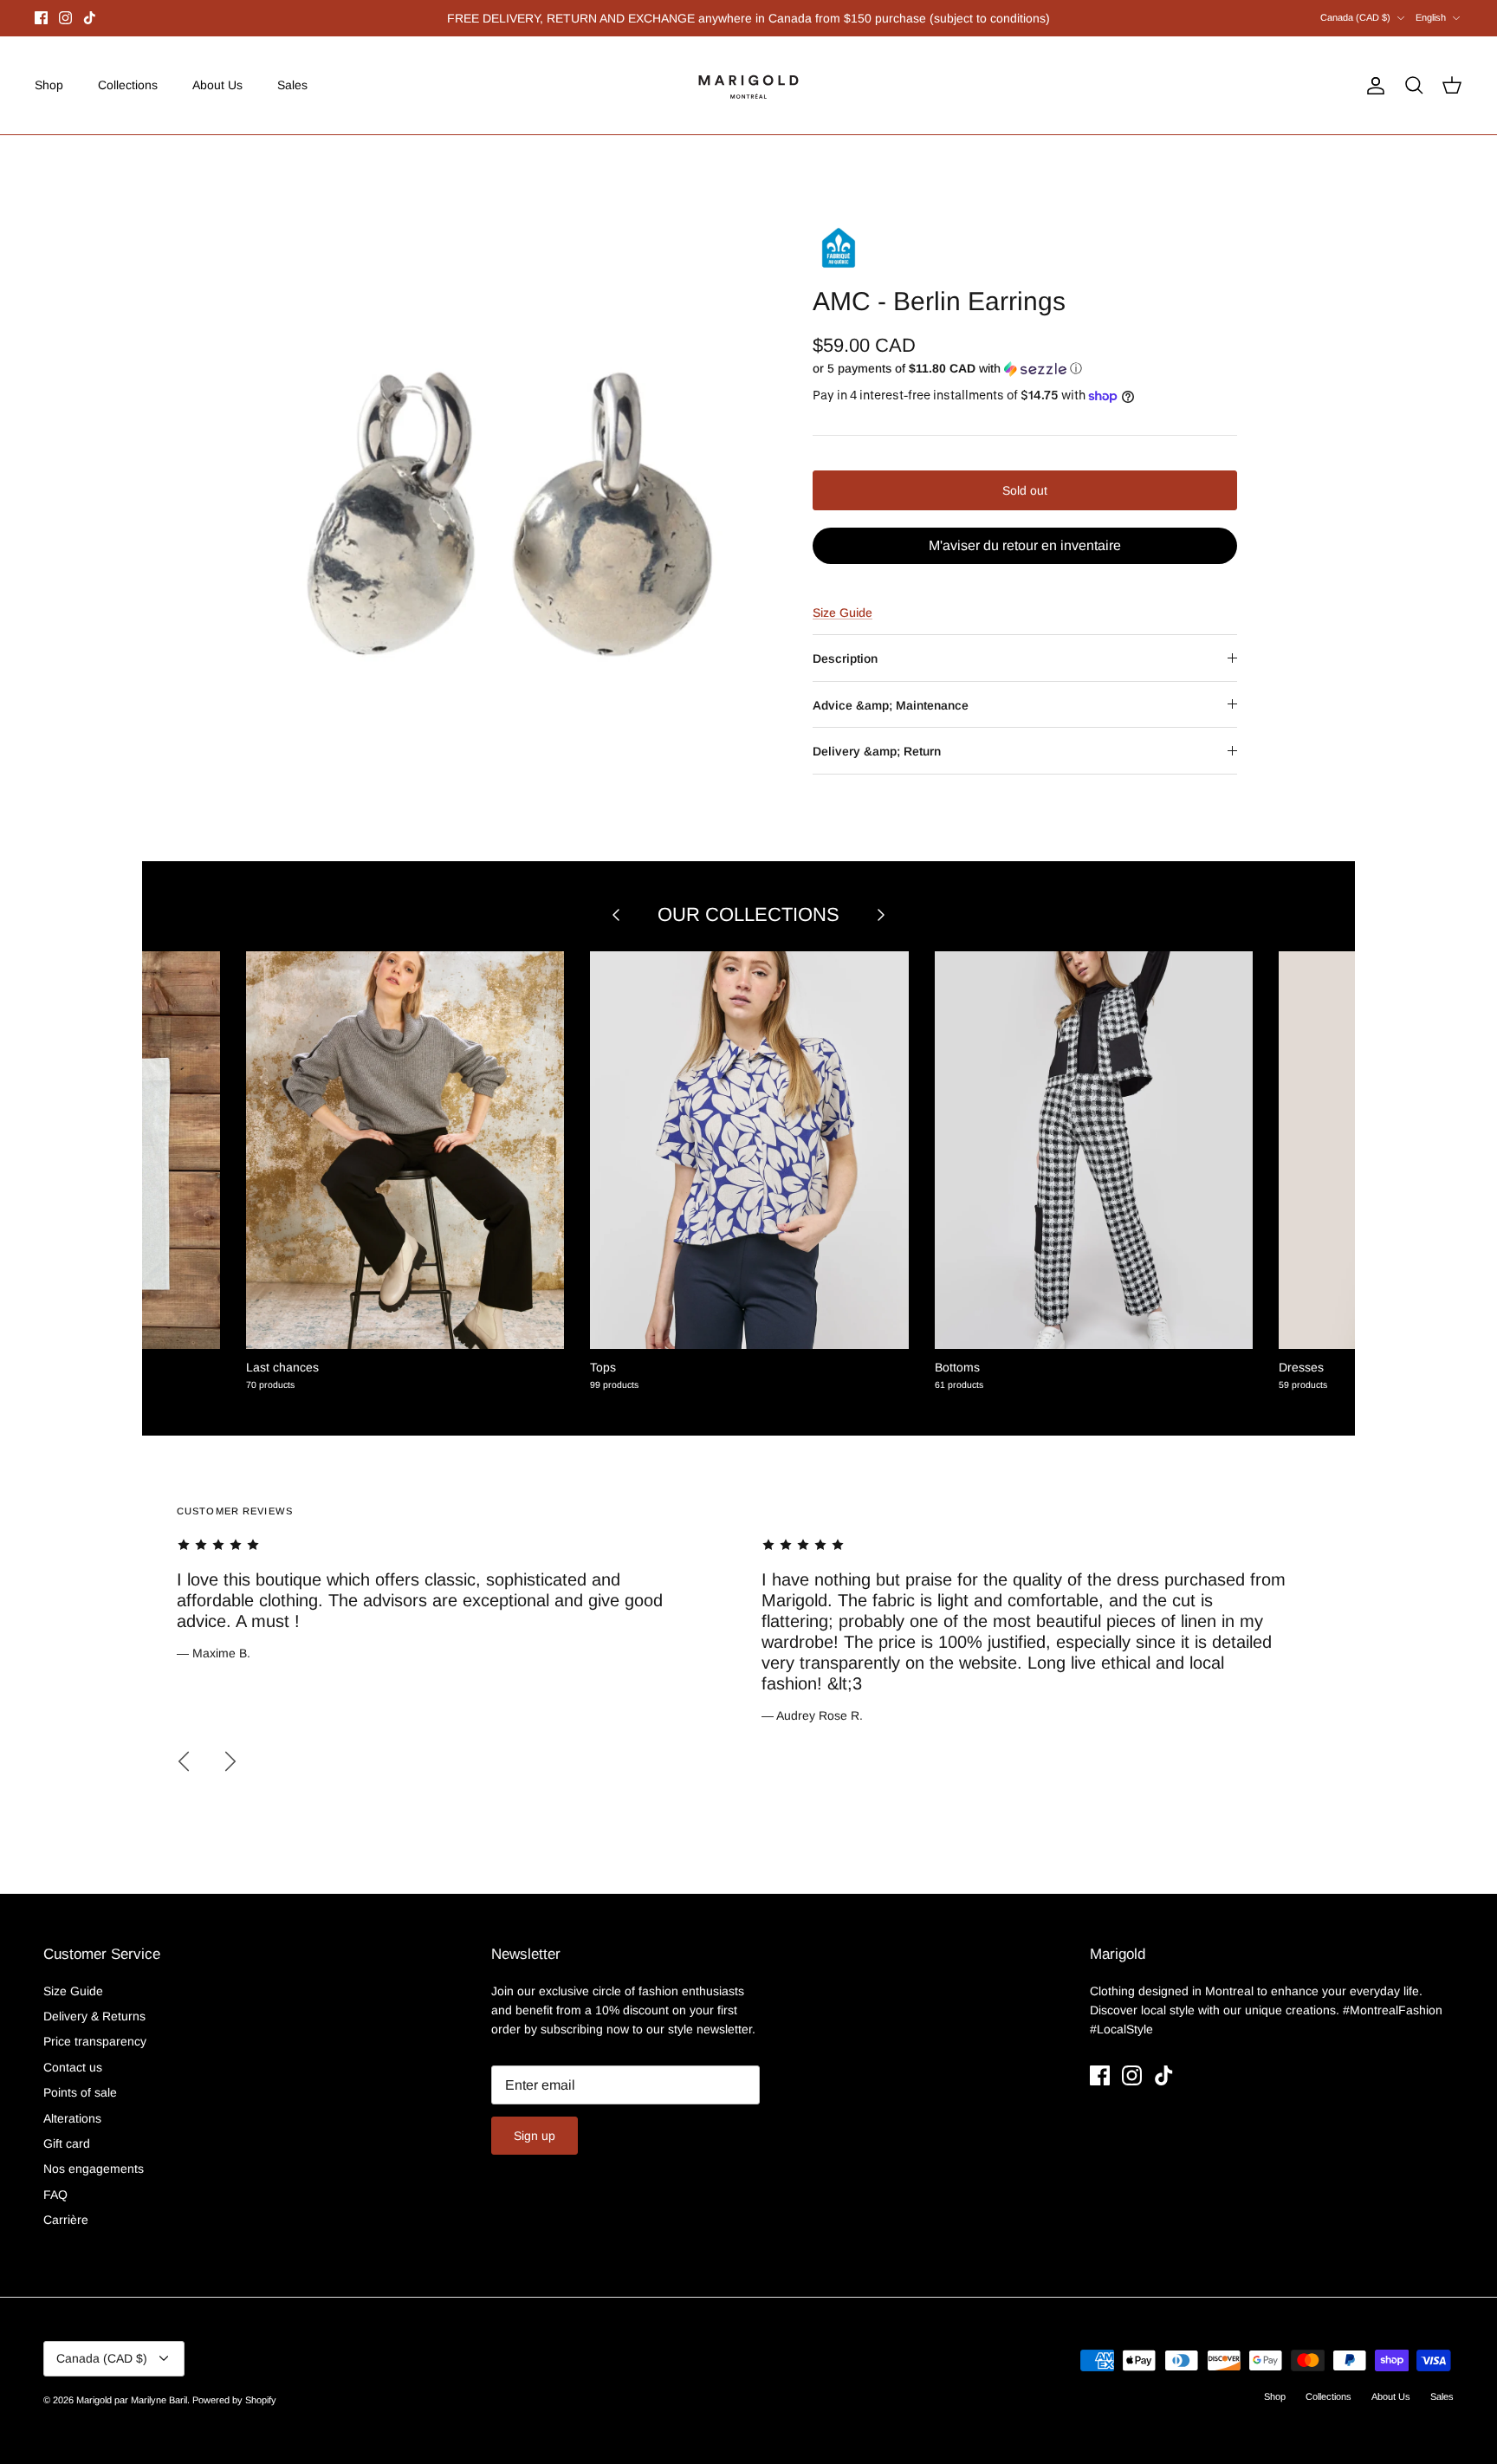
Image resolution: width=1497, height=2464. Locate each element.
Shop (49, 85)
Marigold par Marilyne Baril (132, 2400)
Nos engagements (94, 2169)
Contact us (73, 2067)
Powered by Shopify (234, 2400)
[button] (947, 369)
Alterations (72, 2118)
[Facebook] (41, 18)
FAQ (55, 2195)
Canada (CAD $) (1355, 17)
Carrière (66, 2220)
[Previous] (184, 1761)
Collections (128, 85)
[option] (517, 487)
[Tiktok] (90, 18)
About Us (217, 85)
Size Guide (842, 613)
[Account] (1372, 86)
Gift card (67, 2143)
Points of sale (80, 2092)
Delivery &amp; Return (877, 751)
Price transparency (95, 2041)
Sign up (535, 2136)
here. (841, 20)
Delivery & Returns (94, 2016)
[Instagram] (65, 18)
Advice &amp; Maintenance (891, 705)
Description (845, 658)
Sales (292, 85)
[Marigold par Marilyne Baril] (749, 85)
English (1431, 17)
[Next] (230, 1761)
